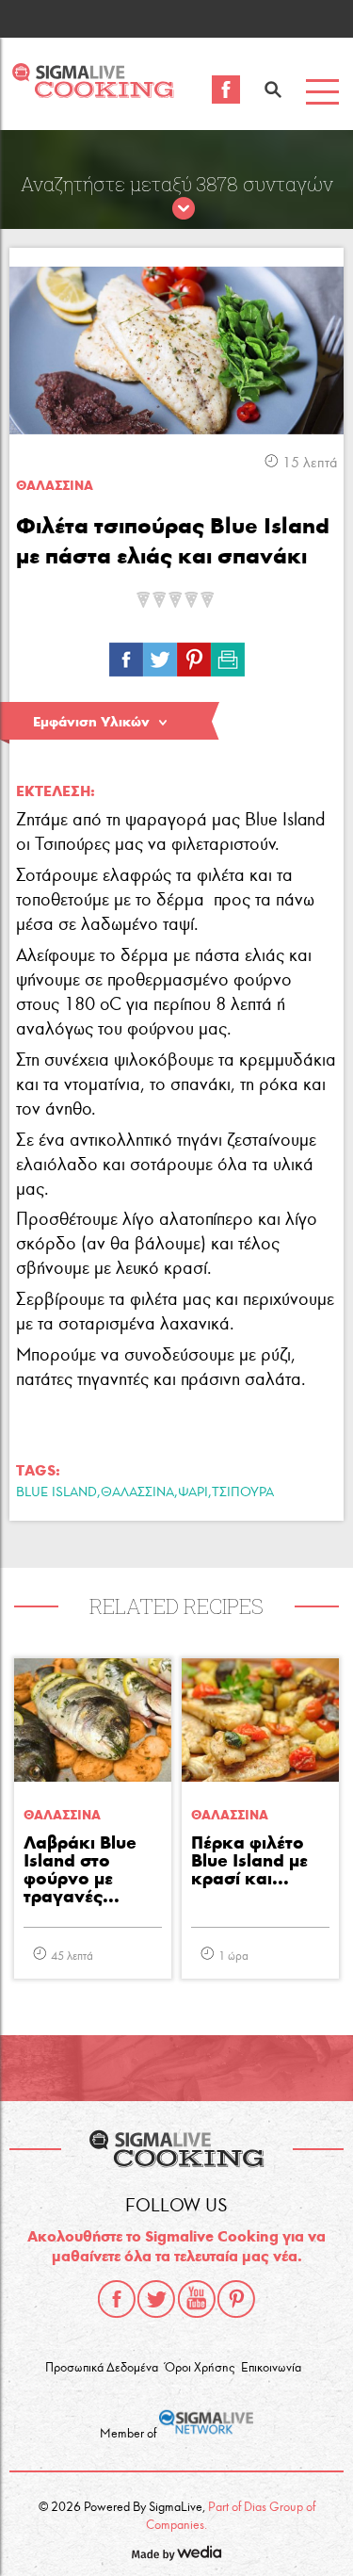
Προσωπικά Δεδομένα (102, 2368)
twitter (156, 2299)
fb (126, 655)
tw (160, 655)
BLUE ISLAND (56, 1492)
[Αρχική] (93, 93)
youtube (197, 2299)
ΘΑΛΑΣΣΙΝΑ (137, 1492)
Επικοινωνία (271, 2368)
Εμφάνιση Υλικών (91, 722)
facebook (117, 2299)
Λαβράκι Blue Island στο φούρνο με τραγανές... (80, 1870)
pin (194, 655)
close (184, 209)
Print (228, 655)
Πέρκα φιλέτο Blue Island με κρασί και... (249, 1861)
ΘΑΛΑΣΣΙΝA (55, 486)
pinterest (236, 2299)
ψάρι (193, 1492)
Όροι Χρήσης (200, 2368)
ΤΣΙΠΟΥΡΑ (243, 1492)
